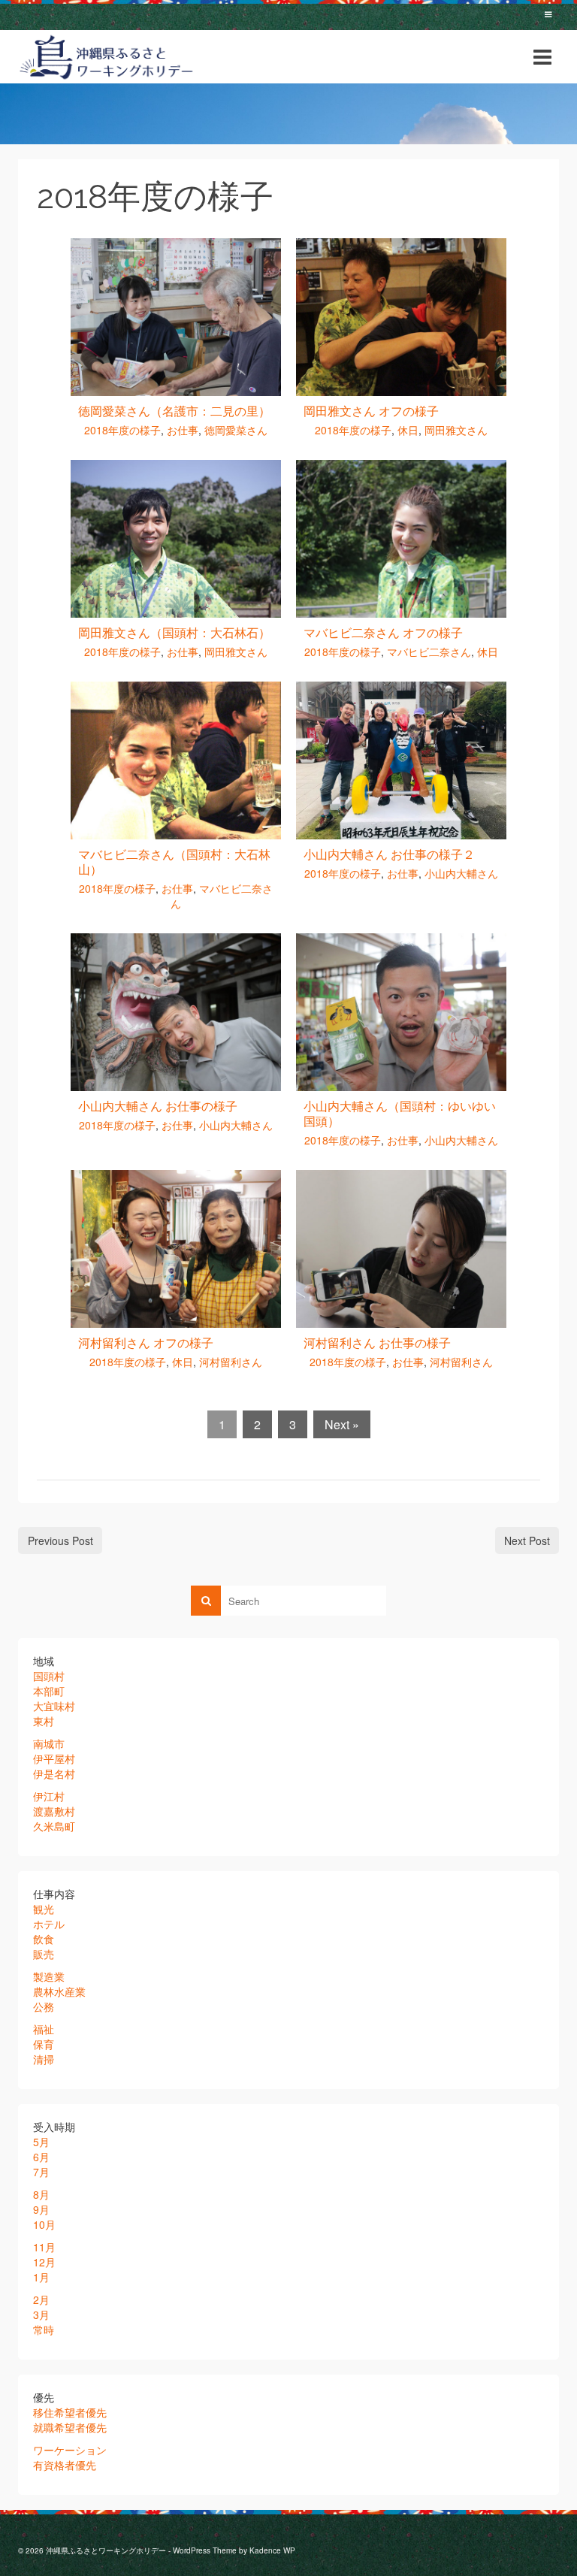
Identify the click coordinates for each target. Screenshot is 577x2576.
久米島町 (54, 1826)
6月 (41, 2157)
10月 (44, 2224)
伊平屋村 (54, 1758)
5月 (41, 2142)
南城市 (49, 1743)
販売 (44, 1954)
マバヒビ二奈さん (429, 652)
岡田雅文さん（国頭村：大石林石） (174, 632)
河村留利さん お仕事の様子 (377, 1342)
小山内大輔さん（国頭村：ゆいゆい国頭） (400, 1113)
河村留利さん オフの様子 (146, 1342)
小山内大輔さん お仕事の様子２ (389, 854)
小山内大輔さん (461, 873)
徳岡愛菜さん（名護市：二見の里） (174, 411)
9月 (41, 2209)
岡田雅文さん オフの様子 (371, 411)
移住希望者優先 (70, 2412)
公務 (44, 2006)
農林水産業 (59, 1991)
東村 (44, 1721)
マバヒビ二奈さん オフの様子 (383, 632)
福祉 (44, 2029)
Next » (342, 1424)
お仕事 (183, 430)
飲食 (44, 1939)
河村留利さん (231, 1362)
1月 (41, 2277)
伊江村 (49, 1796)
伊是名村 (54, 1773)
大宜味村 (54, 1706)
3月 (41, 2314)
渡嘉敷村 (54, 1811)
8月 (41, 2194)
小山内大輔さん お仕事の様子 (158, 1106)
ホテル (49, 1924)
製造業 (49, 1976)
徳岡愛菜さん (236, 430)
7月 (41, 2172)
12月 (44, 2262)
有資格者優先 (65, 2465)
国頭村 (49, 1676)
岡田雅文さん (456, 430)
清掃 (44, 2059)
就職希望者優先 (70, 2427)
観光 (44, 1909)
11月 (44, 2247)
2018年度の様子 (122, 430)
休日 (408, 430)
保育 (44, 2044)
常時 (44, 2330)
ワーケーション (70, 2450)
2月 (41, 2299)
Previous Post (60, 1540)
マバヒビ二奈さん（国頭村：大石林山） (174, 862)
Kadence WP (272, 2550)
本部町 (49, 1691)
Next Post (527, 1540)
